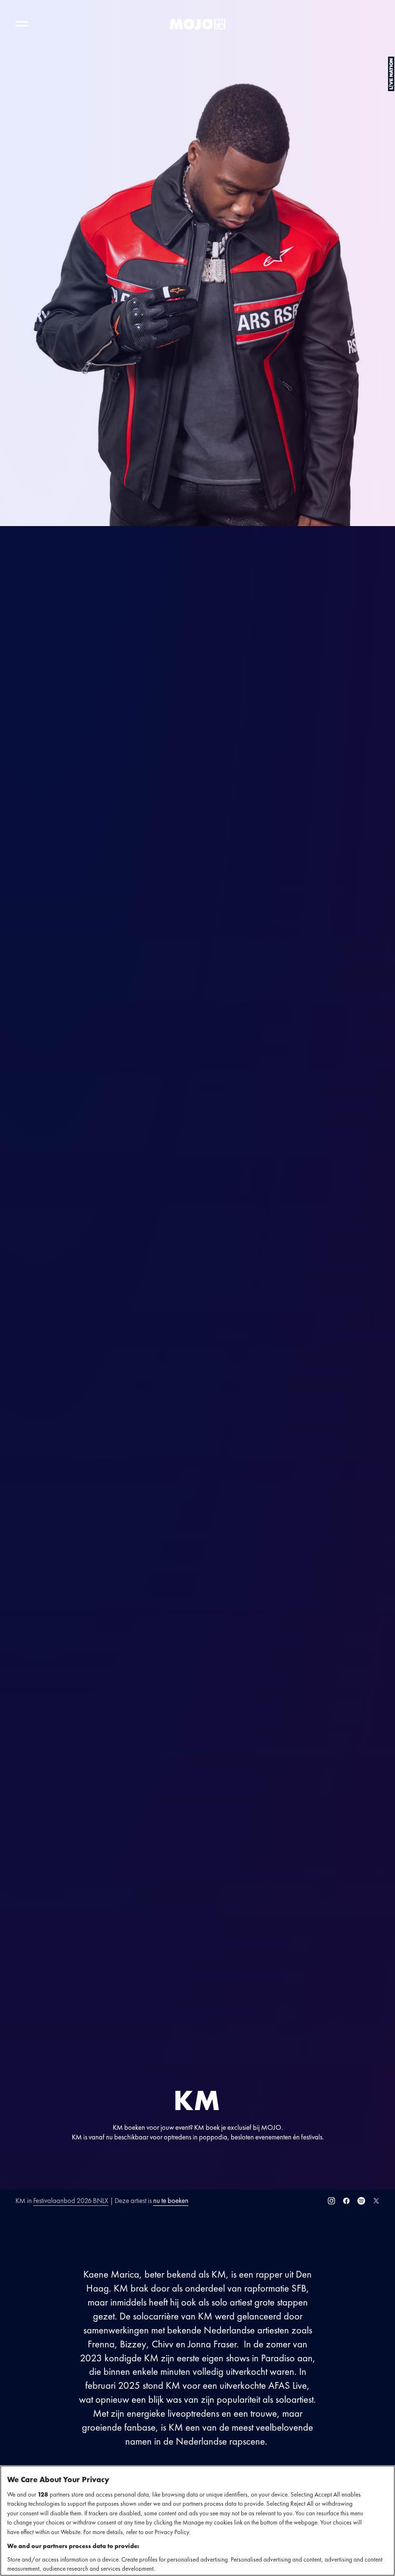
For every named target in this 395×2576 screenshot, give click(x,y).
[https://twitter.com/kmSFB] (376, 2201)
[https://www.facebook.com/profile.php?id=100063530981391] (346, 2201)
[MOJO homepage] (197, 24)
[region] (197, 2521)
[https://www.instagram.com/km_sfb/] (331, 2201)
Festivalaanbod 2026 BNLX (71, 2200)
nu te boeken (171, 2200)
